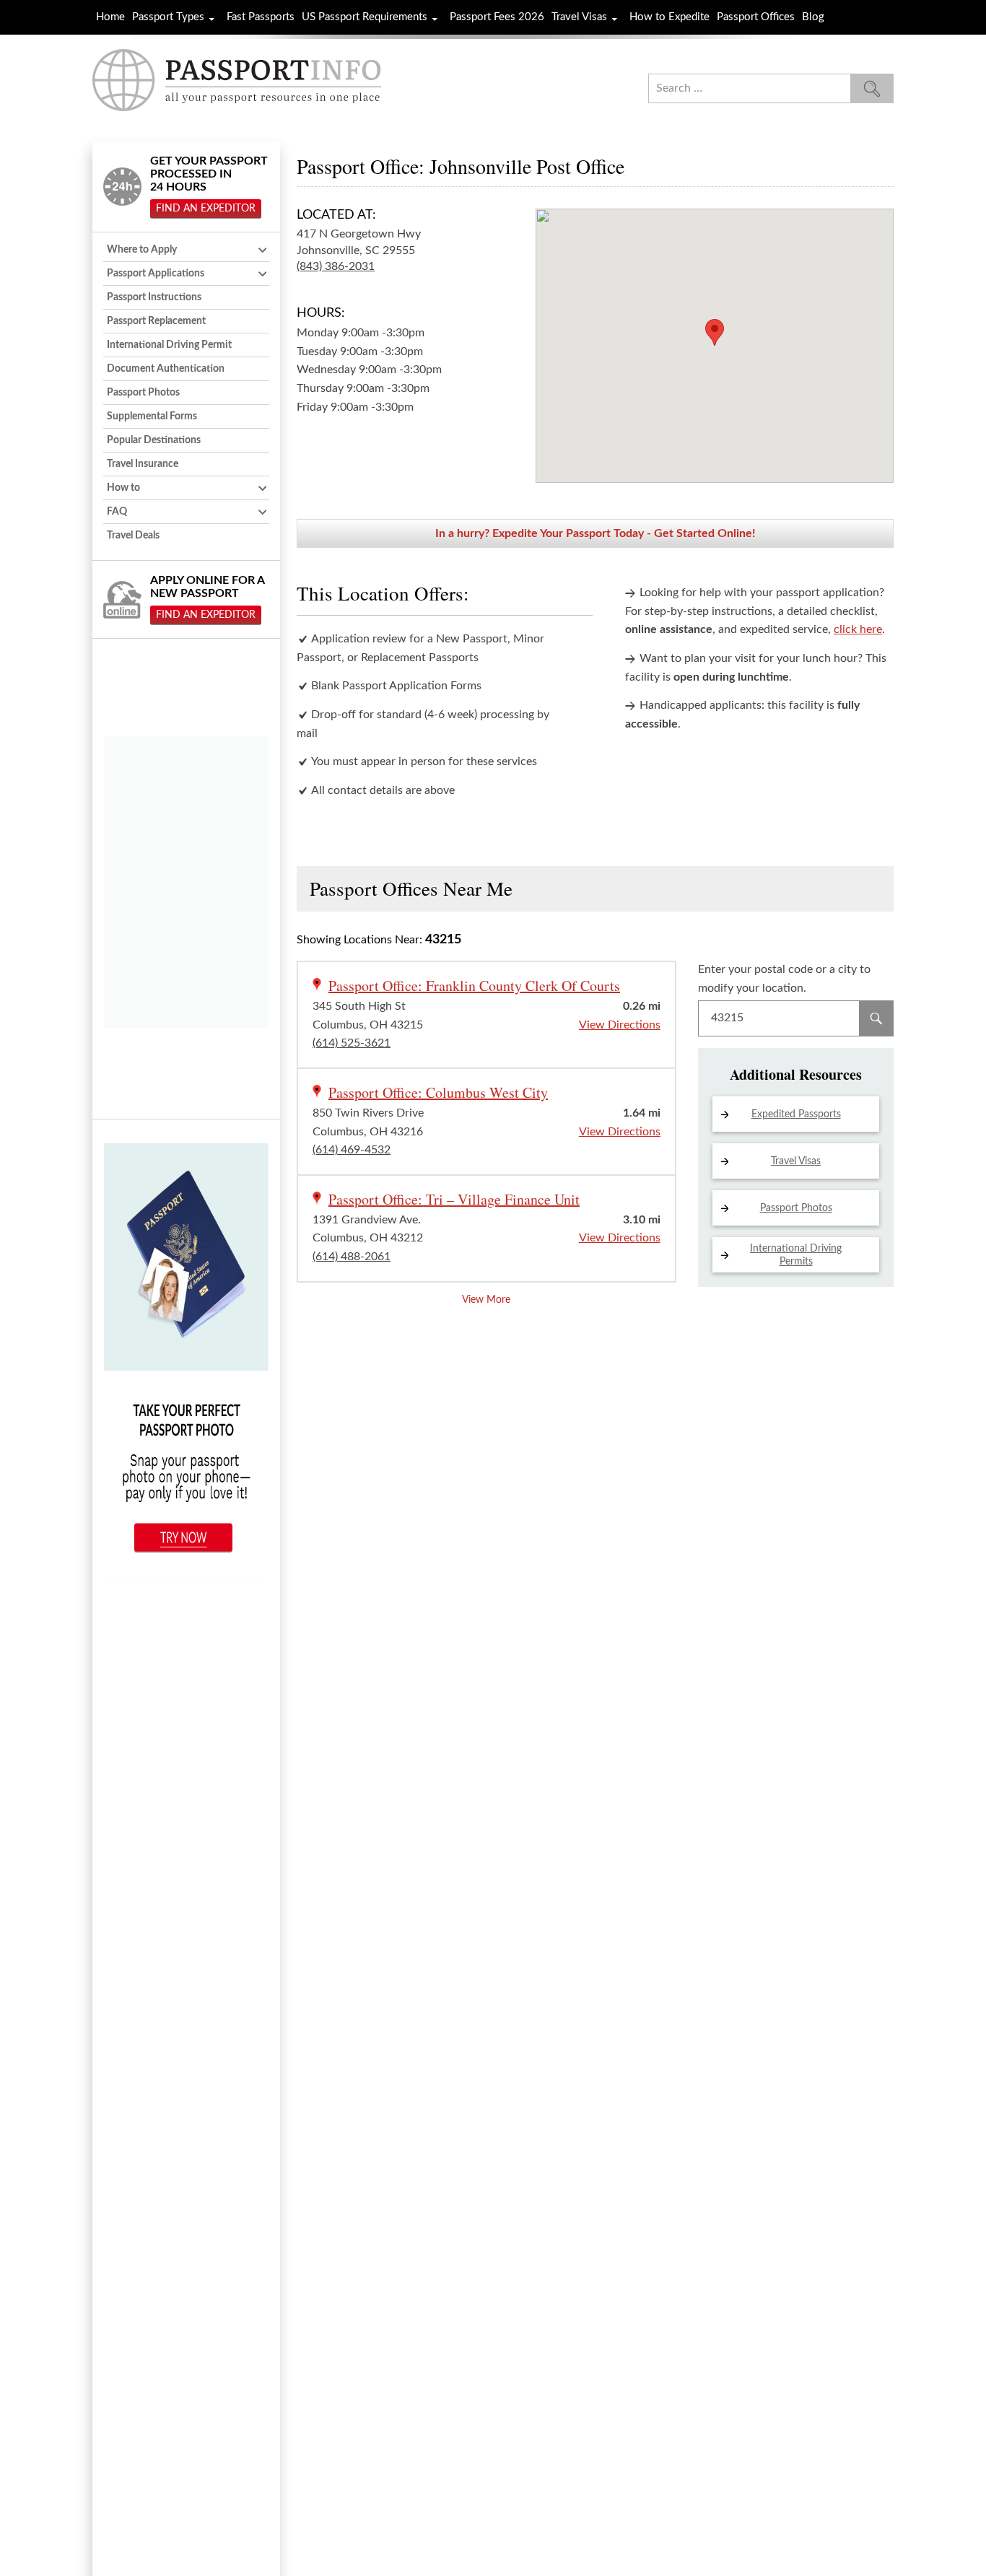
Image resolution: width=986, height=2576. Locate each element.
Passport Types (168, 17)
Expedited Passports (796, 1114)
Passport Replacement (156, 321)
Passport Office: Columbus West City (438, 1092)
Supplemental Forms (152, 416)
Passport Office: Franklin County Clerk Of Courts (474, 986)
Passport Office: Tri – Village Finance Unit (454, 1199)
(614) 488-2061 (352, 1257)
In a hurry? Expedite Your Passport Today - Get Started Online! (595, 533)
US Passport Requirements (365, 17)
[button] (715, 332)
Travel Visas (579, 17)
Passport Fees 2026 (497, 17)
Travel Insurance (143, 464)
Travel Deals (133, 536)
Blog (813, 17)
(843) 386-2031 (336, 266)
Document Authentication (166, 369)
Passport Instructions (154, 297)
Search (876, 1018)
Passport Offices (756, 17)
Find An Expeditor (206, 209)
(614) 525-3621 (352, 1043)
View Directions (620, 1025)
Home (110, 17)
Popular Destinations (154, 440)
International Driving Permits (796, 1255)
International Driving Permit (169, 345)
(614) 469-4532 (352, 1150)
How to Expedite (669, 17)
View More (486, 1300)
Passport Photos (796, 1208)
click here (858, 629)
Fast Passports (261, 17)
